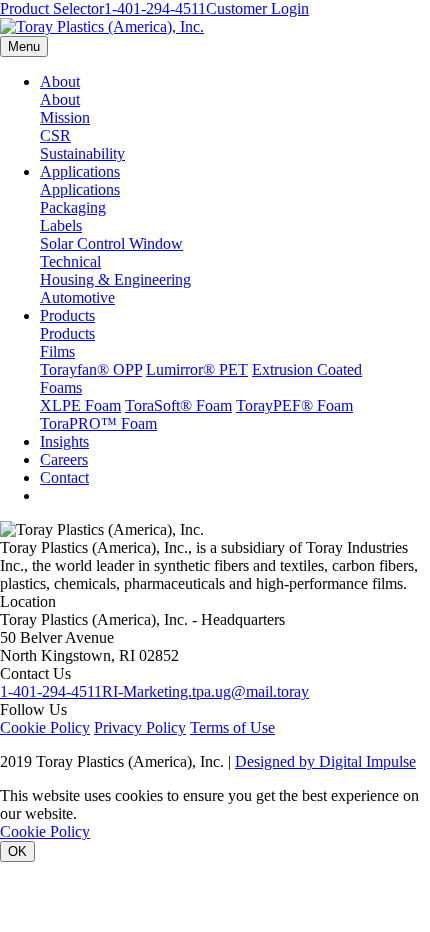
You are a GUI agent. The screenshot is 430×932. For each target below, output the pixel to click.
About (60, 81)
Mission (65, 117)
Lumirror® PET (197, 369)
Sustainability (82, 153)
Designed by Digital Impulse (325, 761)
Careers (64, 459)
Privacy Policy (140, 727)
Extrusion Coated (307, 369)
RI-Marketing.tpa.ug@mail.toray (205, 691)
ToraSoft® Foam (178, 405)
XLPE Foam (80, 405)
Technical (70, 261)
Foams (61, 387)
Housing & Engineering (115, 279)
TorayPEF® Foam (294, 405)
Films (57, 351)
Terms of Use (232, 727)
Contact (64, 477)
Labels (61, 225)
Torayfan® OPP (91, 369)
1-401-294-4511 (155, 8)
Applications (80, 171)
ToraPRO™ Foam (98, 423)
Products (67, 315)
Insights (64, 441)
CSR (55, 135)
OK (17, 851)
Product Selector (52, 8)
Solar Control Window (111, 243)
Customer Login (257, 8)
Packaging (73, 207)
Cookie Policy (45, 727)
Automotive (77, 297)
